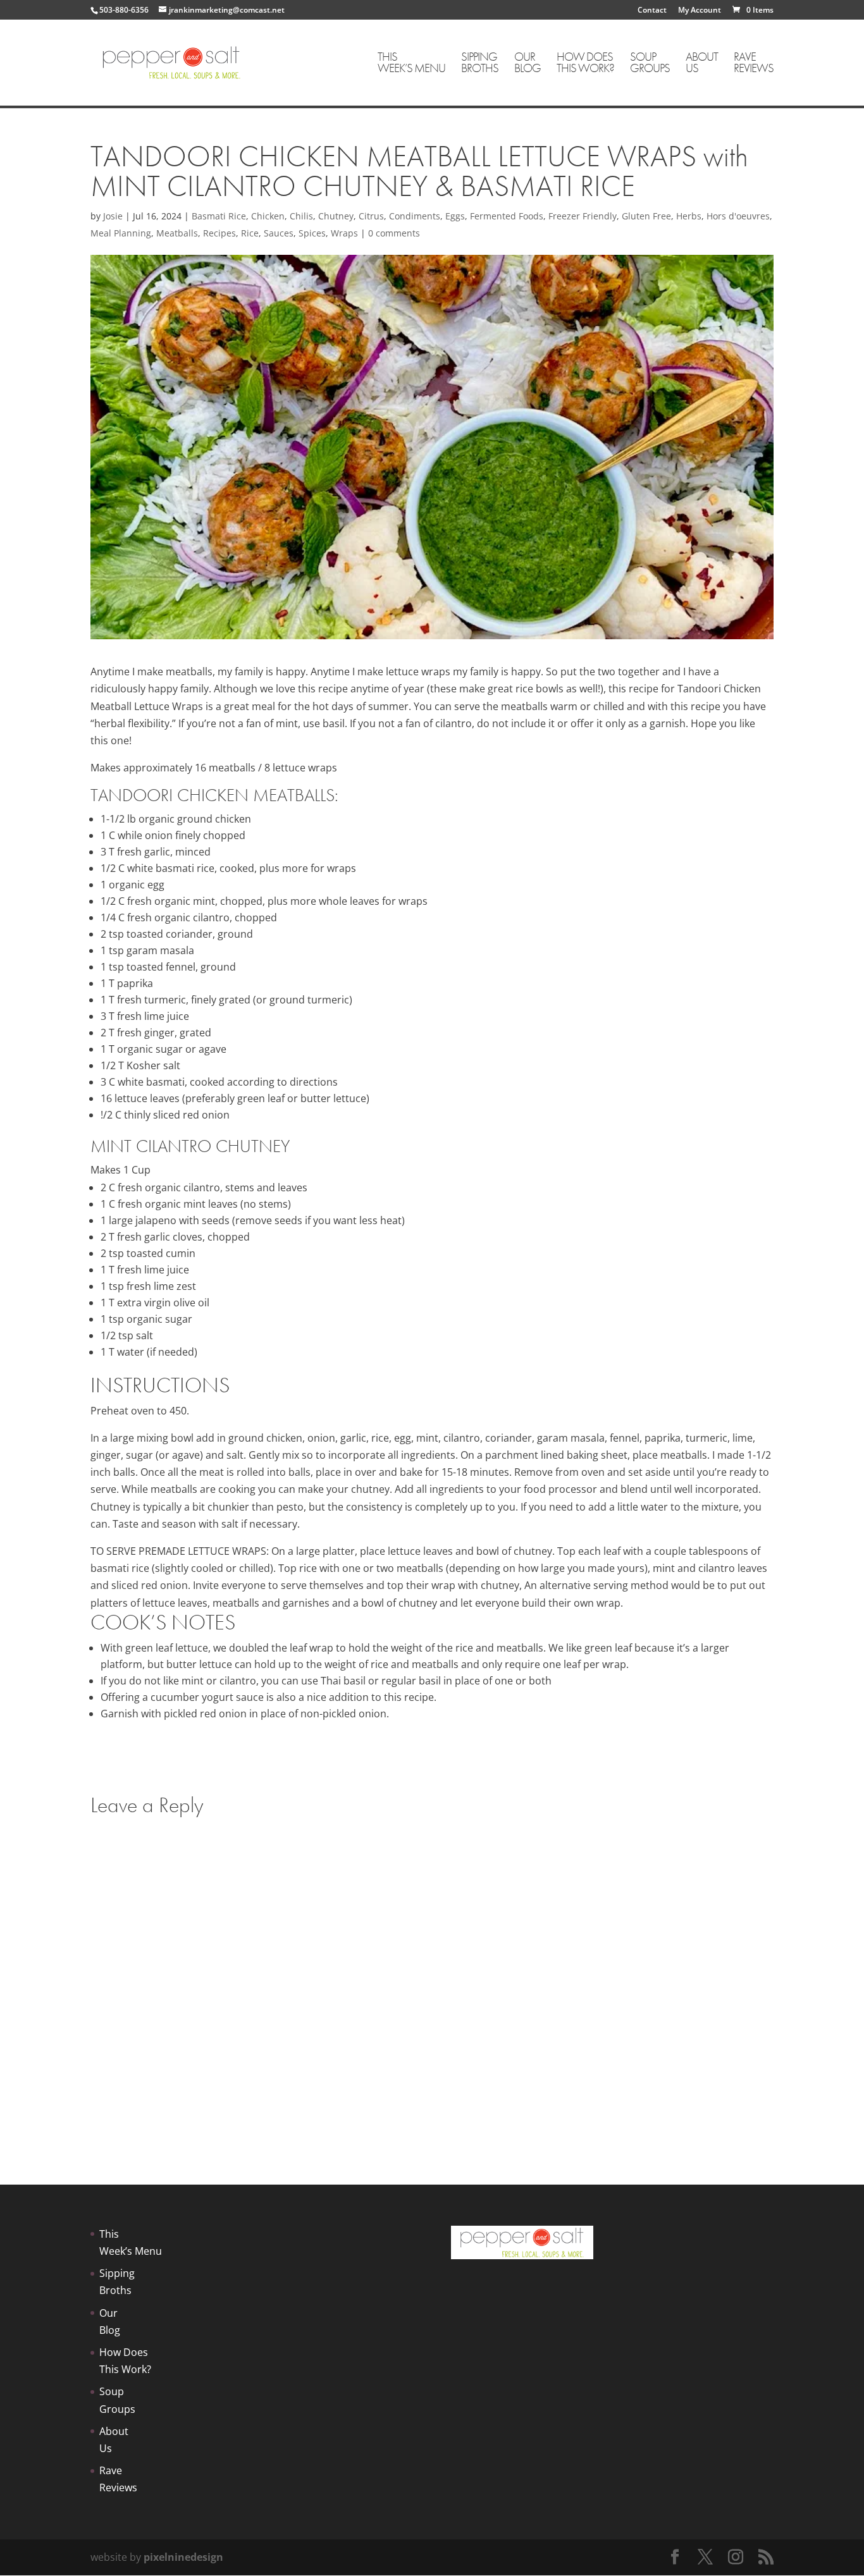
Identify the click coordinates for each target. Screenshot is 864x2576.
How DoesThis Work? (585, 64)
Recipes (219, 233)
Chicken (268, 216)
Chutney (336, 216)
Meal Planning (121, 233)
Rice (250, 233)
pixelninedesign (183, 2557)
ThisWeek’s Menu (411, 64)
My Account (700, 11)
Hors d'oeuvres (738, 216)
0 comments (394, 233)
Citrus (371, 216)
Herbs (689, 216)
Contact (652, 11)
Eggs (455, 216)
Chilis (301, 216)
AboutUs (702, 64)
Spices (312, 233)
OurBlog (528, 64)
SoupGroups (650, 64)
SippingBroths (480, 64)
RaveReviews (754, 64)
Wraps (344, 233)
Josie (113, 216)
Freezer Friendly (583, 216)
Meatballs (177, 233)
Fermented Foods (507, 216)
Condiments (415, 216)
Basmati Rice (219, 216)
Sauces (279, 233)
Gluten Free (646, 216)
